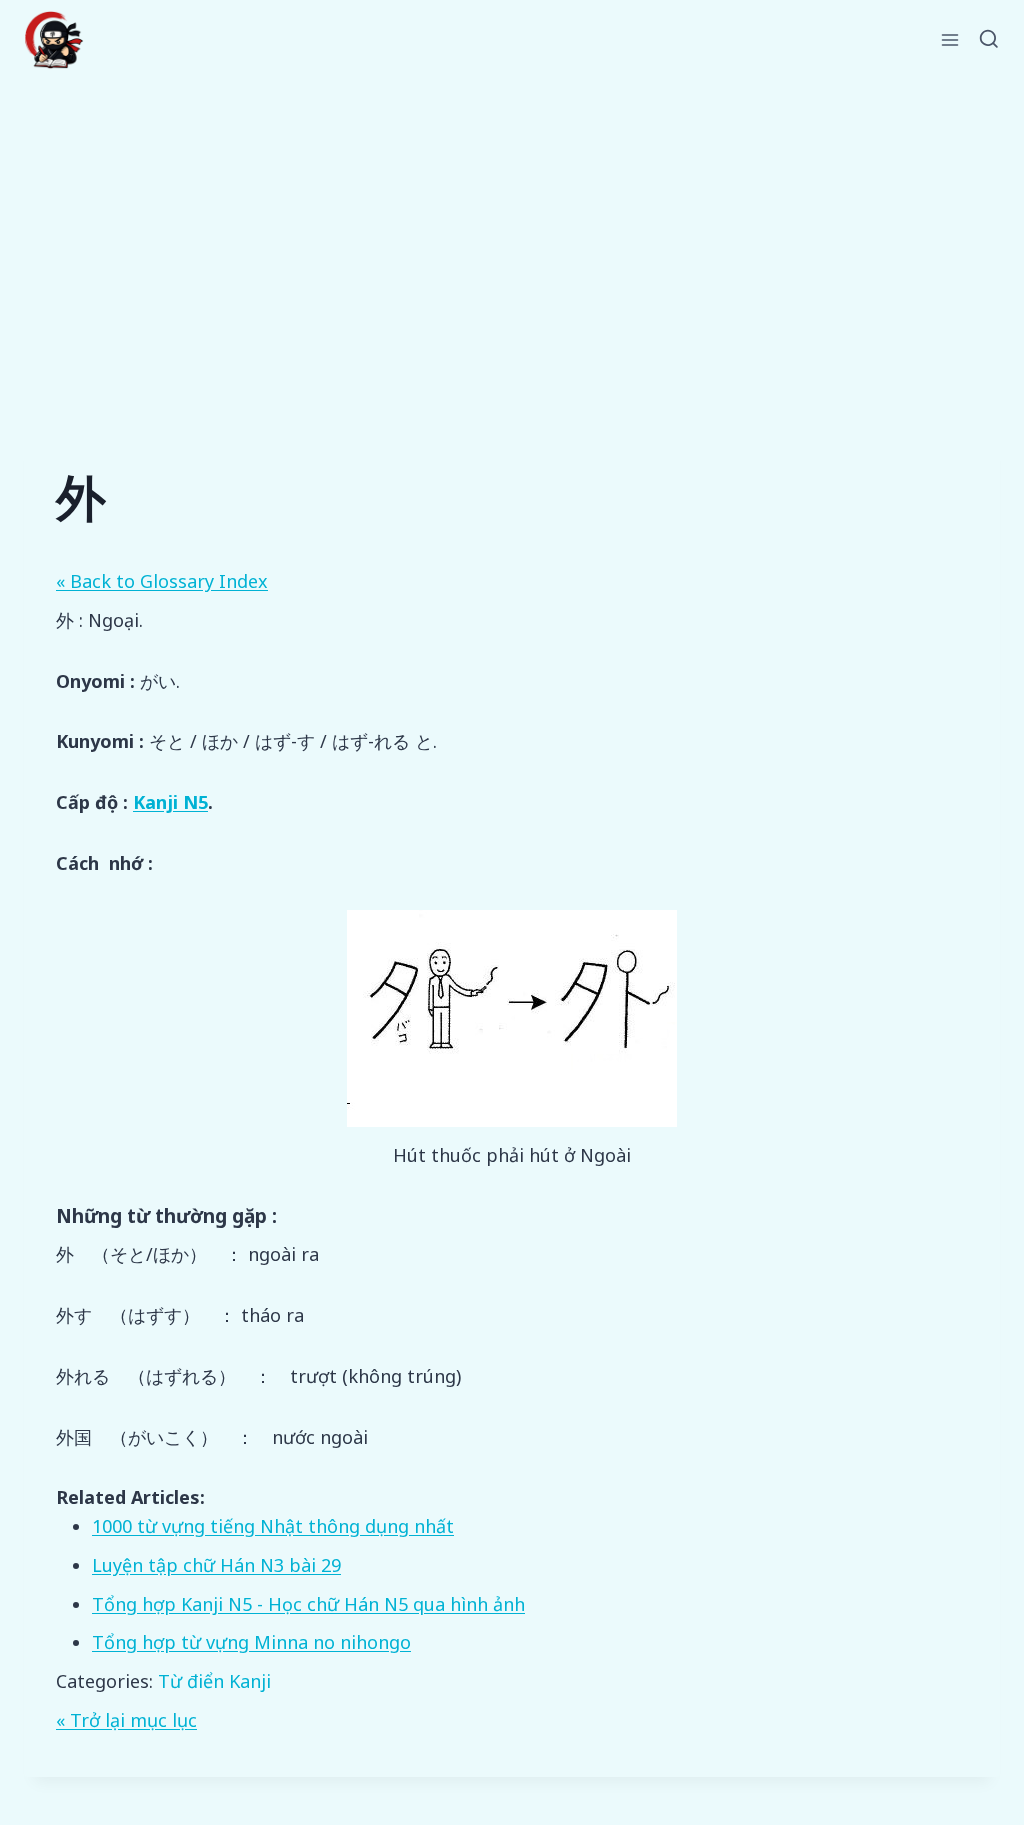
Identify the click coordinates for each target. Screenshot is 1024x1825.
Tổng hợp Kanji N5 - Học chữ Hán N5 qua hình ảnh (308, 1604)
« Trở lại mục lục (126, 1720)
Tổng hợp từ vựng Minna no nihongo (251, 1642)
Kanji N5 (170, 802)
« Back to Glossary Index (162, 581)
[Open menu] (950, 39)
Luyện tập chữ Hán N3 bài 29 (216, 1565)
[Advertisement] (512, 230)
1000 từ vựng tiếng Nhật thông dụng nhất (273, 1526)
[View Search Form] (989, 40)
